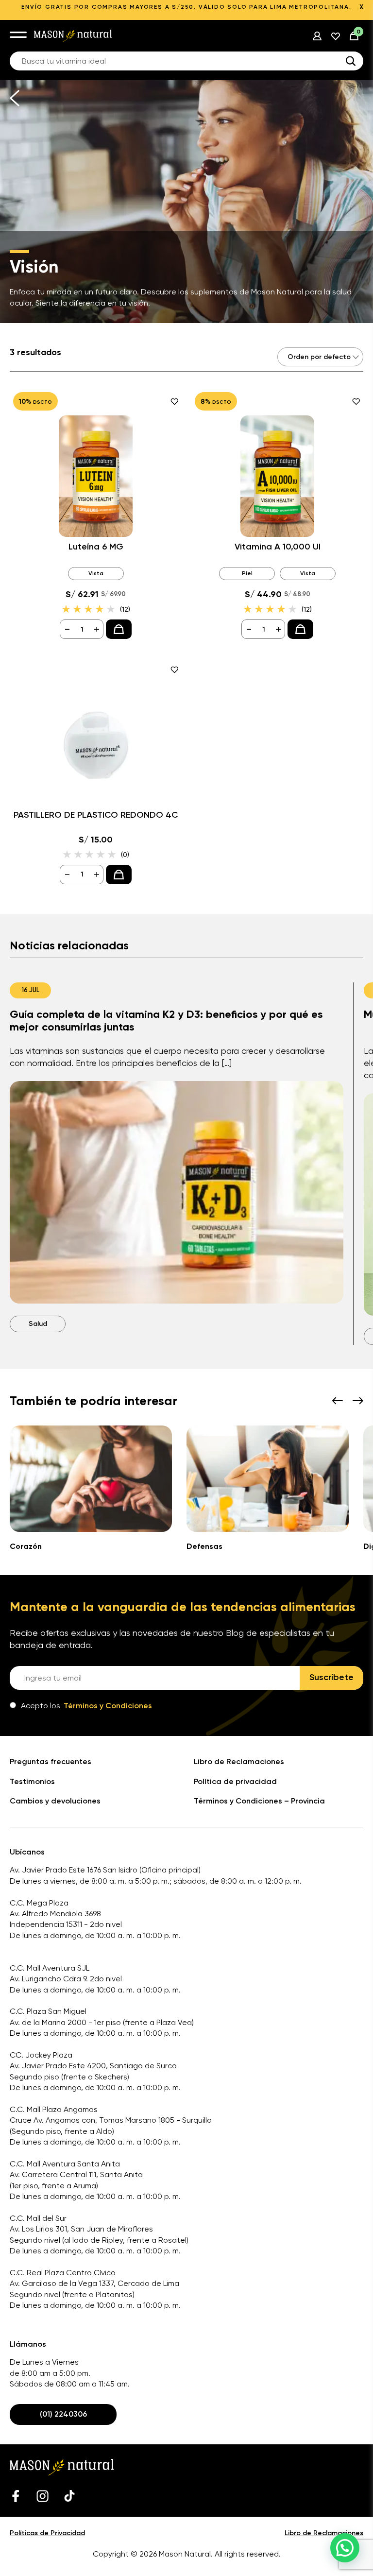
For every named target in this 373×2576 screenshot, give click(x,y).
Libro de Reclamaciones (239, 1761)
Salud (38, 1324)
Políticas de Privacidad (47, 2533)
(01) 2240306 (63, 2414)
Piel (247, 573)
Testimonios (32, 1781)
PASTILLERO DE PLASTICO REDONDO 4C (96, 815)
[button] (345, 2548)
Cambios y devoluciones (55, 1801)
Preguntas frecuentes (51, 1761)
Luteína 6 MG (96, 547)
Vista (96, 573)
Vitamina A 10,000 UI (278, 547)
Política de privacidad (235, 1781)
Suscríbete (331, 1677)
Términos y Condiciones (108, 1706)
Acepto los (86, 1706)
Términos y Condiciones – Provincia (259, 1801)
